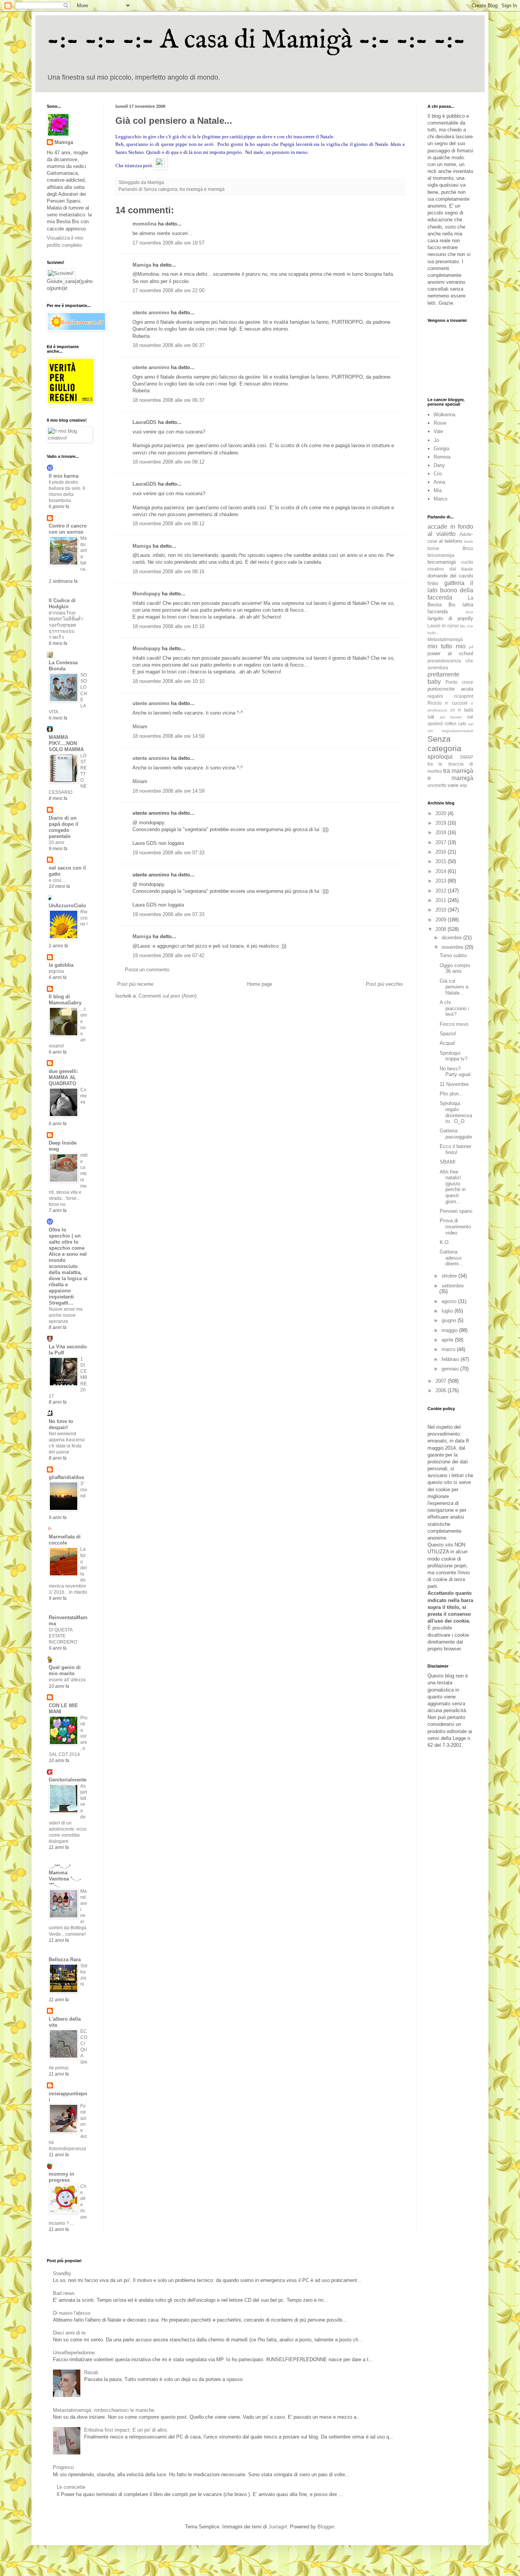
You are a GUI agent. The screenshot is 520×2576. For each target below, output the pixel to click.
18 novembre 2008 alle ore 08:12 (168, 462)
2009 (442, 920)
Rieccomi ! (84, 918)
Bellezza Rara (65, 1960)
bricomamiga (441, 555)
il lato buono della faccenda (450, 590)
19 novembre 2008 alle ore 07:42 (168, 955)
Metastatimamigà (445, 639)
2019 (442, 823)
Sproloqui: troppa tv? (454, 1056)
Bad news (64, 2293)
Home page (260, 984)
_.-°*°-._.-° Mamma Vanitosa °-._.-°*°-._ (65, 1876)
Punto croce (459, 682)
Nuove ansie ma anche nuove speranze (66, 1315)
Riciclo (435, 703)
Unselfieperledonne (74, 2353)
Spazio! (448, 1034)
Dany (439, 465)
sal (431, 717)
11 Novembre (454, 1084)
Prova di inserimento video (455, 1226)
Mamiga (142, 265)
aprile (448, 1340)
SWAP (467, 757)
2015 (442, 861)
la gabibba (61, 965)
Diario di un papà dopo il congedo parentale (64, 827)
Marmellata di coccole (65, 1540)
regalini (435, 696)
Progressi (63, 2467)
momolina (144, 224)
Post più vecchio (384, 984)
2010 (442, 910)
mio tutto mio (447, 646)
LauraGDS (144, 422)
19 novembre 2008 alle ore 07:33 (168, 853)
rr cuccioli (456, 703)
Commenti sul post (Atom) (167, 996)
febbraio (451, 1359)
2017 (442, 842)
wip (463, 785)
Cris (438, 474)
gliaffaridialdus (66, 1477)
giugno (450, 1320)
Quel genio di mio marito (65, 1670)
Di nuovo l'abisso (72, 2313)
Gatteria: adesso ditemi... (451, 1258)
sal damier (451, 717)
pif (471, 647)
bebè (469, 541)
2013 (442, 881)
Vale (438, 431)
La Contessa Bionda (63, 666)
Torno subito (453, 955)
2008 (442, 929)
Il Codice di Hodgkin (62, 604)
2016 (442, 852)
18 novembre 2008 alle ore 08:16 (168, 572)
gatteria (454, 583)
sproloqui (440, 757)
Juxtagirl (278, 2527)
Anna (439, 482)
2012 (442, 891)
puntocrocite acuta (450, 689)
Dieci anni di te (69, 2333)
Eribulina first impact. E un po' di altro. (126, 2430)
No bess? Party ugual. (456, 1072)
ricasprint (464, 696)
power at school (450, 653)
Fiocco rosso (454, 1024)
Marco (440, 499)
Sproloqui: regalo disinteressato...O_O (456, 1112)
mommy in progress (61, 2177)
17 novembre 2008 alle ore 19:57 (168, 243)
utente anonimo (151, 313)
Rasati (91, 2372)
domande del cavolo (450, 576)
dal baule (462, 569)
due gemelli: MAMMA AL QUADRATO (63, 1077)
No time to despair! (61, 1424)
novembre (453, 947)
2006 (442, 1390)
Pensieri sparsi (456, 1211)
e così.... (57, 880)
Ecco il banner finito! (455, 1149)
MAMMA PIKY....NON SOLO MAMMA (66, 743)
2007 (442, 1381)
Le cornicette (71, 2487)
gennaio (451, 1369)
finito (433, 583)
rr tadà (466, 710)
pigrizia (56, 971)
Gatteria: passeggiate (456, 1134)
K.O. (445, 1242)
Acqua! (447, 1043)
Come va (84, 1096)
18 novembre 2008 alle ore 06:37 (168, 345)
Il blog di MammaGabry (65, 1000)
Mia (438, 490)
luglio (448, 1311)
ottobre (450, 1276)
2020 (442, 813)
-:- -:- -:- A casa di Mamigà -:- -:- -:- (256, 40)
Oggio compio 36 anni (455, 968)
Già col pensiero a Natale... (454, 987)
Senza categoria (160, 189)
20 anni (57, 843)
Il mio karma (64, 476)
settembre (453, 1286)
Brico (468, 548)
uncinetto (437, 785)
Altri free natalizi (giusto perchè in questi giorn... (453, 1187)
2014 (442, 871)
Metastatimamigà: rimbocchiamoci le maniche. (104, 2410)
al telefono (451, 541)
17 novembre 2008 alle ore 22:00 (168, 290)
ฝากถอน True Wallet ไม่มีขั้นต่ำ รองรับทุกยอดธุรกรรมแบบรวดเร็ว (66, 625)
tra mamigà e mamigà (202, 189)
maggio (450, 1330)
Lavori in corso (443, 626)
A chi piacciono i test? (454, 1008)
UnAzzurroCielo (67, 906)
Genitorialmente (68, 1780)
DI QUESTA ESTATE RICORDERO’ (63, 1636)
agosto (450, 1301)
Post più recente (135, 984)
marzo (449, 1349)
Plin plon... (451, 1094)
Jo (436, 440)
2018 (442, 832)
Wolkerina (444, 415)
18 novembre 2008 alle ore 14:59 (168, 736)
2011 (442, 900)
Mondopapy (146, 594)
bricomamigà (442, 562)
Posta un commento (147, 970)
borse (433, 548)
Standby (62, 2273)
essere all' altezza (67, 1680)
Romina (442, 457)
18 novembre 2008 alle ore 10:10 (168, 626)
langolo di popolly (450, 618)
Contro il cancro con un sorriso (68, 529)
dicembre (452, 938)
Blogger (326, 2527)
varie (453, 785)
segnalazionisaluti (458, 731)
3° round (84, 1490)
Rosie (440, 423)
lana (469, 612)
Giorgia (441, 449)
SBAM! (448, 1162)
